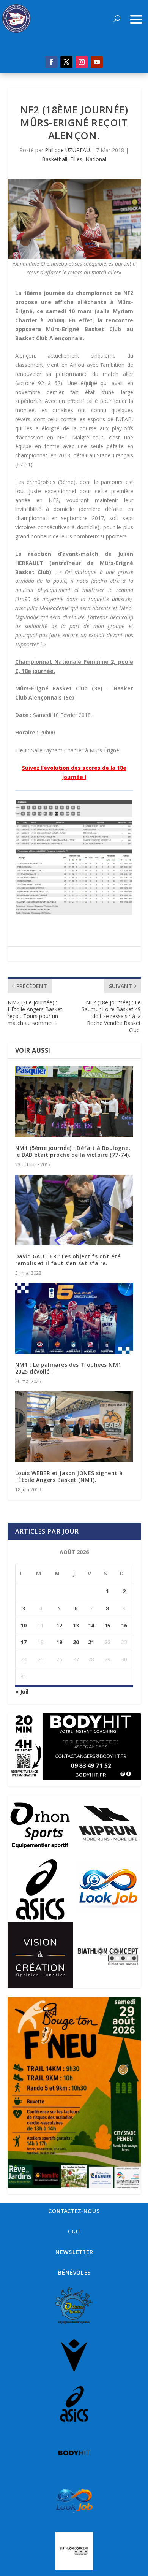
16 (124, 1625)
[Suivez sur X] (66, 62)
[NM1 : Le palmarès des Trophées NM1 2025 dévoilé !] (74, 1319)
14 (91, 1625)
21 (91, 1642)
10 (24, 1625)
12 (59, 1625)
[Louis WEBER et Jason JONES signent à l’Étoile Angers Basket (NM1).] (74, 1427)
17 (24, 1642)
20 (76, 1642)
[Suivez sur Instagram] (82, 62)
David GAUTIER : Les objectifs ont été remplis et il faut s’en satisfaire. (68, 1260)
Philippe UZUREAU (67, 150)
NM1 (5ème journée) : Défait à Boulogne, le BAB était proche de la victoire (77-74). (73, 1151)
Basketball (54, 159)
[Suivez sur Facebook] (51, 62)
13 (76, 1625)
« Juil (22, 1692)
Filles (76, 159)
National (96, 159)
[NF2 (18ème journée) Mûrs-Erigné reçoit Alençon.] (74, 219)
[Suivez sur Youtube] (97, 62)
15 (107, 1625)
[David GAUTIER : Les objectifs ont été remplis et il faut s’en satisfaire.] (74, 1210)
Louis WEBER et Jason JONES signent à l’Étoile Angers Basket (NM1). (69, 1476)
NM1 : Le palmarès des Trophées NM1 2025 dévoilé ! (68, 1368)
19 (59, 1642)
